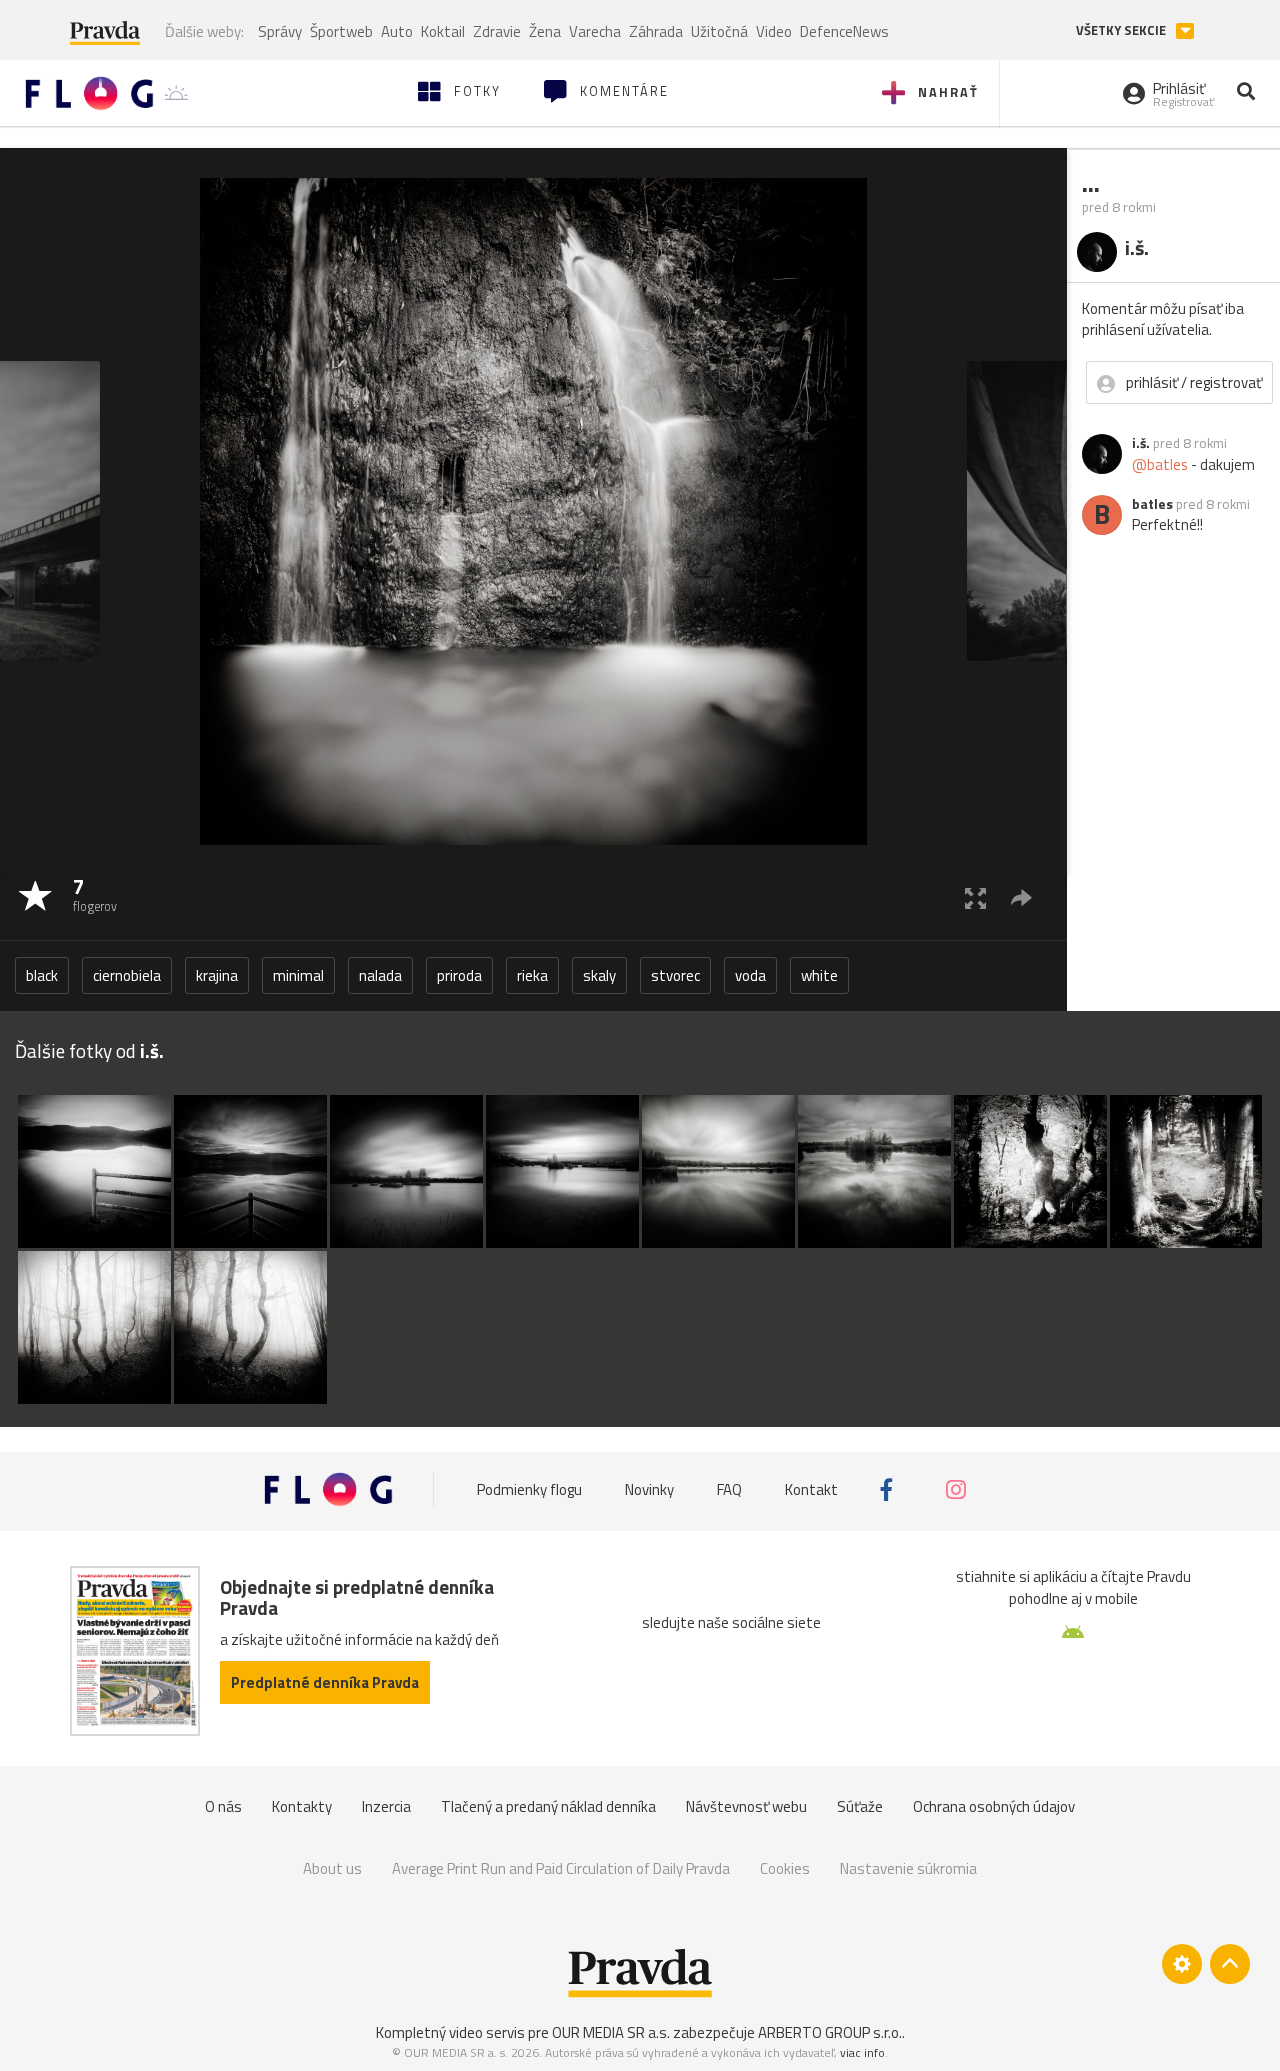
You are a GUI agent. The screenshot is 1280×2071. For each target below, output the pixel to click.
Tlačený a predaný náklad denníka (548, 1806)
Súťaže (860, 1806)
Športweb (341, 31)
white (819, 975)
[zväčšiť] (975, 897)
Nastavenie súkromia (908, 1868)
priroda (459, 975)
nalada (380, 975)
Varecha (595, 31)
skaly (599, 975)
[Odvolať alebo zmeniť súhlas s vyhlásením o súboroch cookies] (1182, 1964)
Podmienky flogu (529, 1489)
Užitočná (719, 31)
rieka (532, 975)
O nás (223, 1806)
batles (1152, 504)
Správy (280, 31)
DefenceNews (844, 31)
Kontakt (811, 1489)
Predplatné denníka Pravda (325, 1682)
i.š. (1141, 443)
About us (332, 1868)
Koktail (443, 31)
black (42, 975)
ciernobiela (127, 975)
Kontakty (302, 1806)
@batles (1160, 464)
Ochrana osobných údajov (994, 1806)
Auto (397, 31)
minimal (298, 975)
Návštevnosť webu (746, 1806)
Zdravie (497, 31)
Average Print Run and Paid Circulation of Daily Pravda (561, 1868)
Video (774, 31)
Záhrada (656, 31)
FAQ (729, 1489)
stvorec (675, 975)
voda (750, 975)
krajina (217, 975)
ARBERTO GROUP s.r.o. (830, 2032)
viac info (862, 2052)
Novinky (649, 1489)
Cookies (785, 1868)
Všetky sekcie (1122, 30)
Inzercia (386, 1806)
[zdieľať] (1021, 897)
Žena (545, 31)
